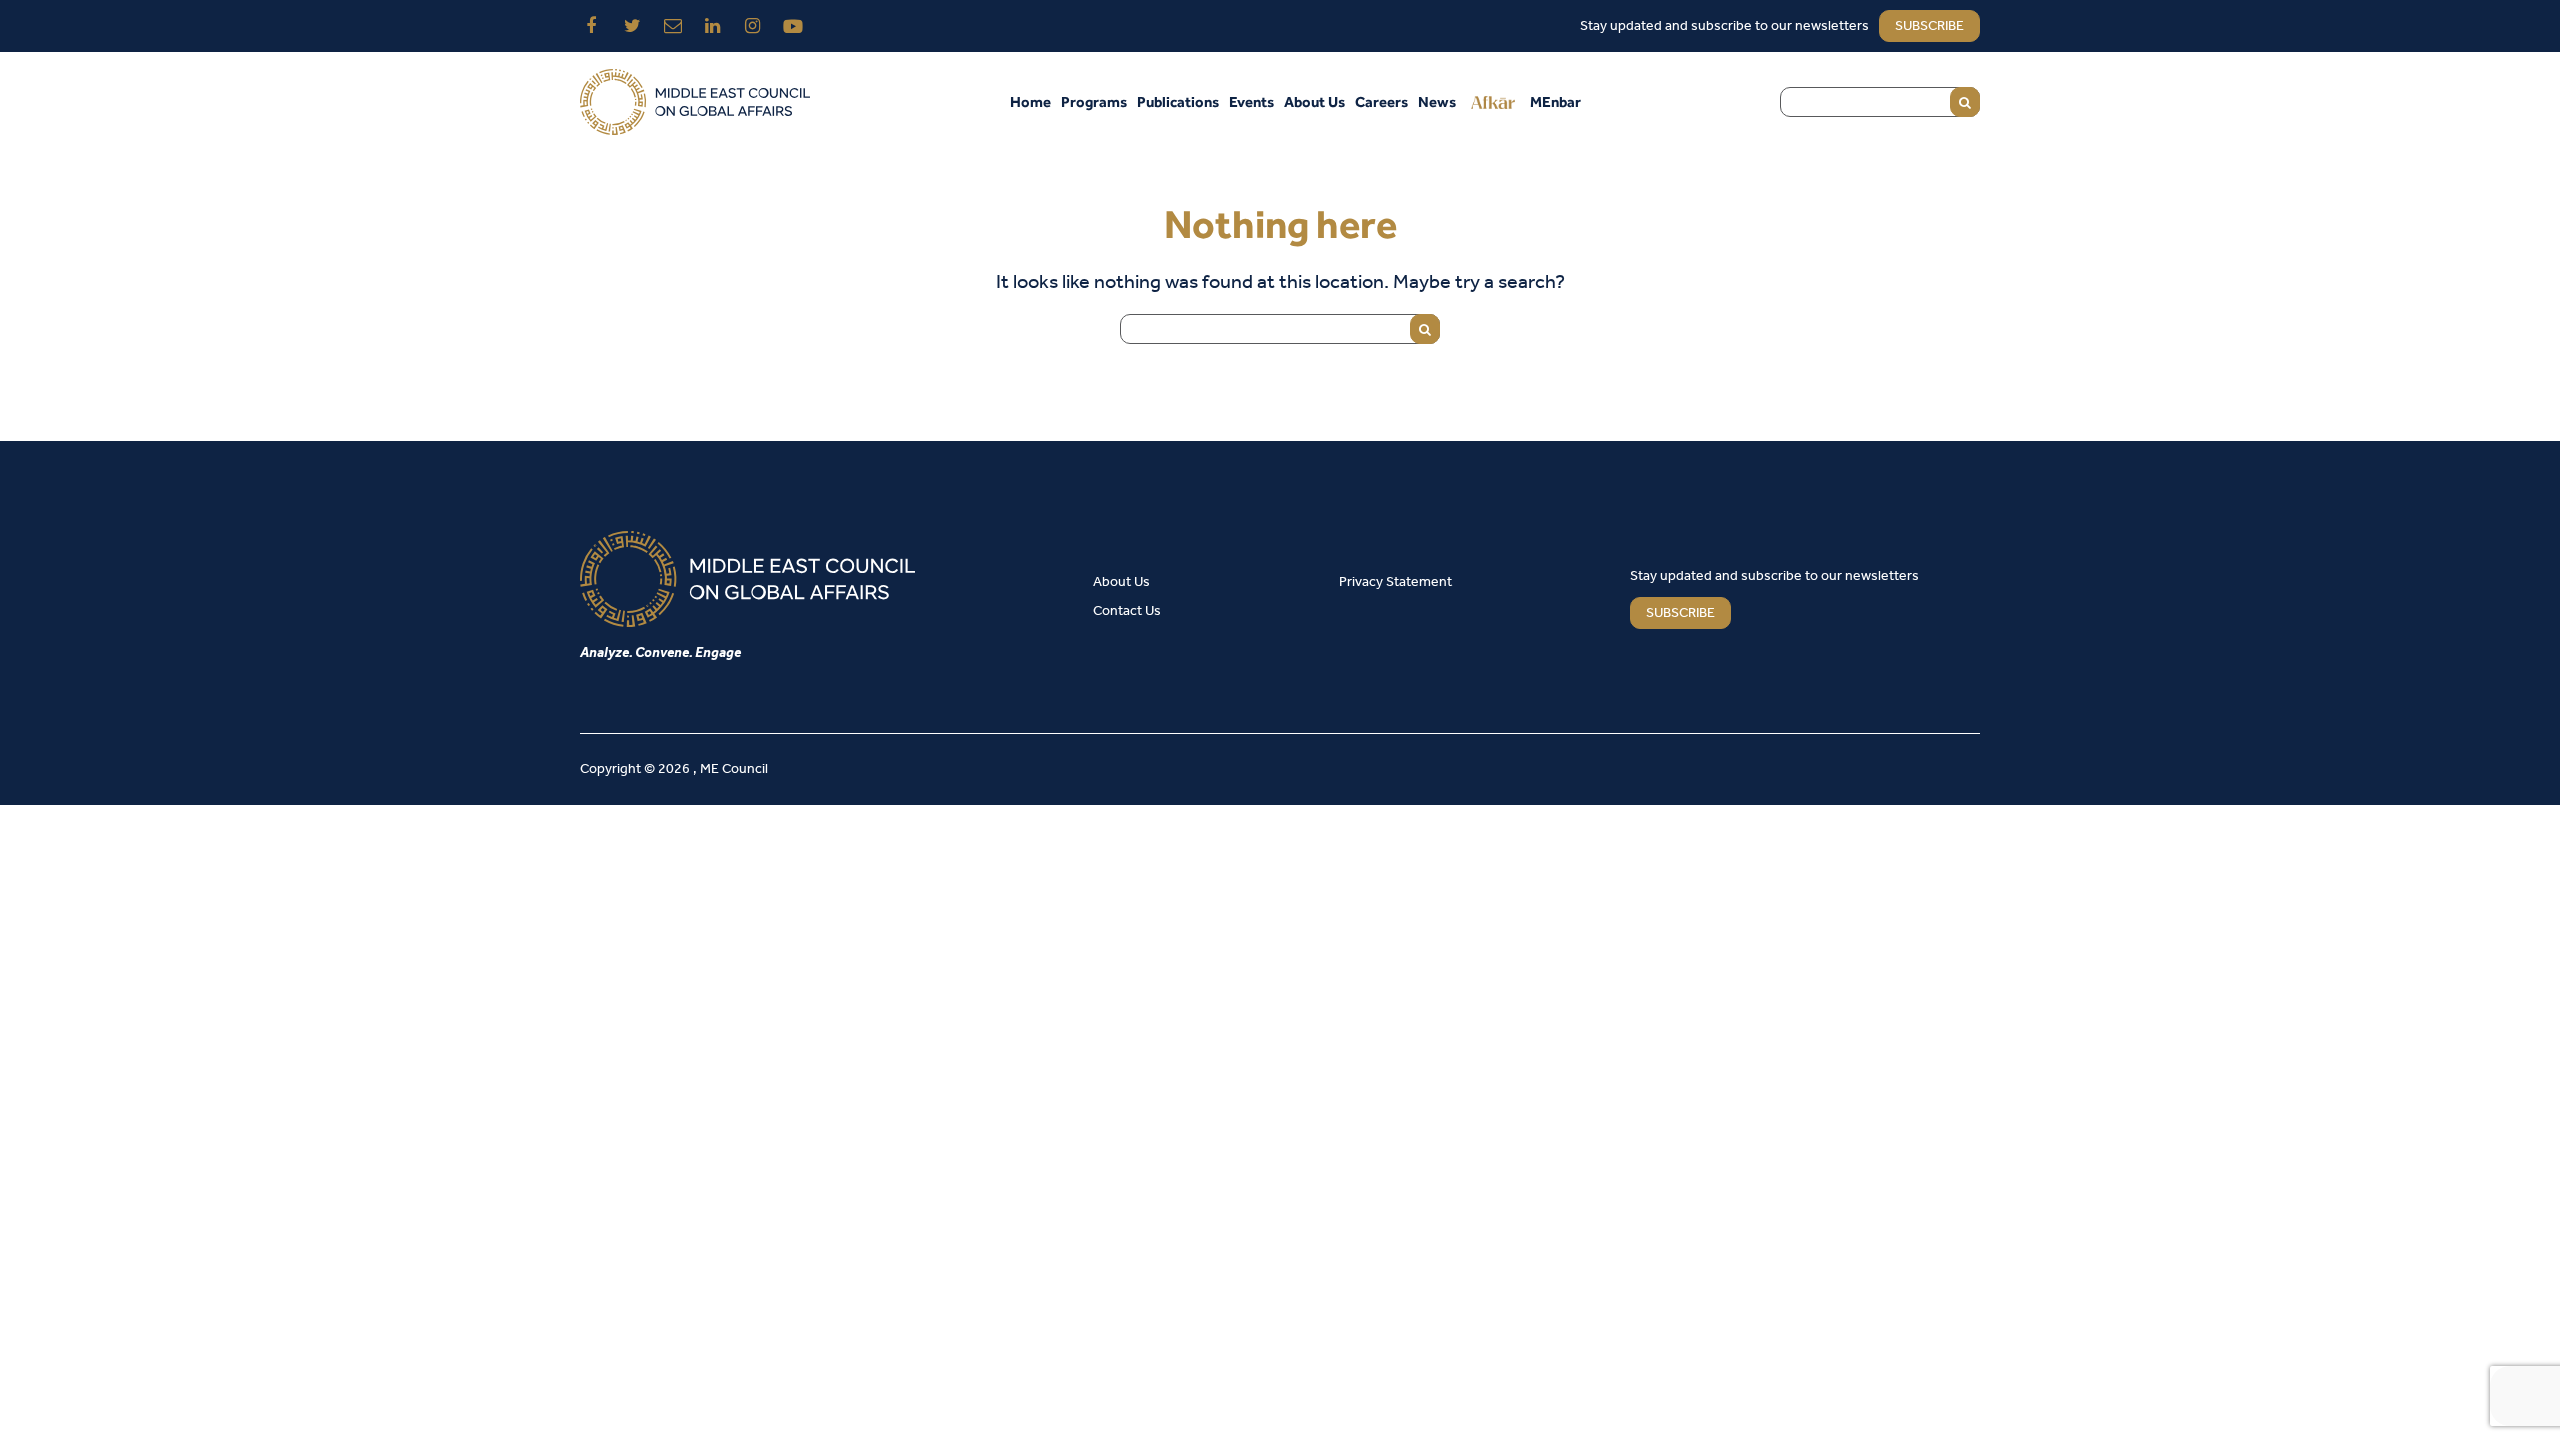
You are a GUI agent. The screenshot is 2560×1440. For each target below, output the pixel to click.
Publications (1178, 101)
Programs (1094, 101)
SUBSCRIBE (1680, 613)
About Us (1314, 101)
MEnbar (1555, 101)
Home (1030, 101)
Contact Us (1127, 611)
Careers (1381, 101)
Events (1251, 101)
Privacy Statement (1395, 582)
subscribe (1929, 26)
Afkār (1493, 102)
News (1437, 101)
